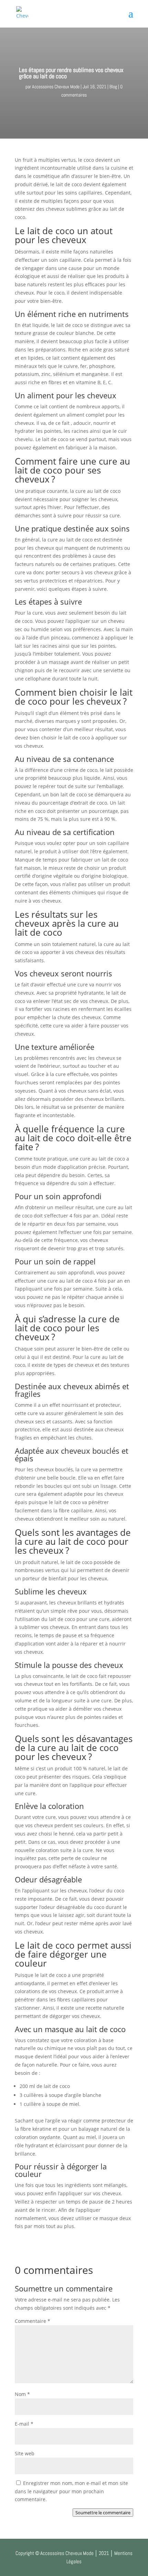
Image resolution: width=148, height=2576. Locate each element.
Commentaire (33, 2321)
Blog (113, 87)
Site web (25, 2453)
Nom (22, 2394)
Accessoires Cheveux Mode (56, 87)
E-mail (24, 2424)
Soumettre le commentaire (103, 2513)
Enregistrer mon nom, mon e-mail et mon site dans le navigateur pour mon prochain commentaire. (71, 2491)
